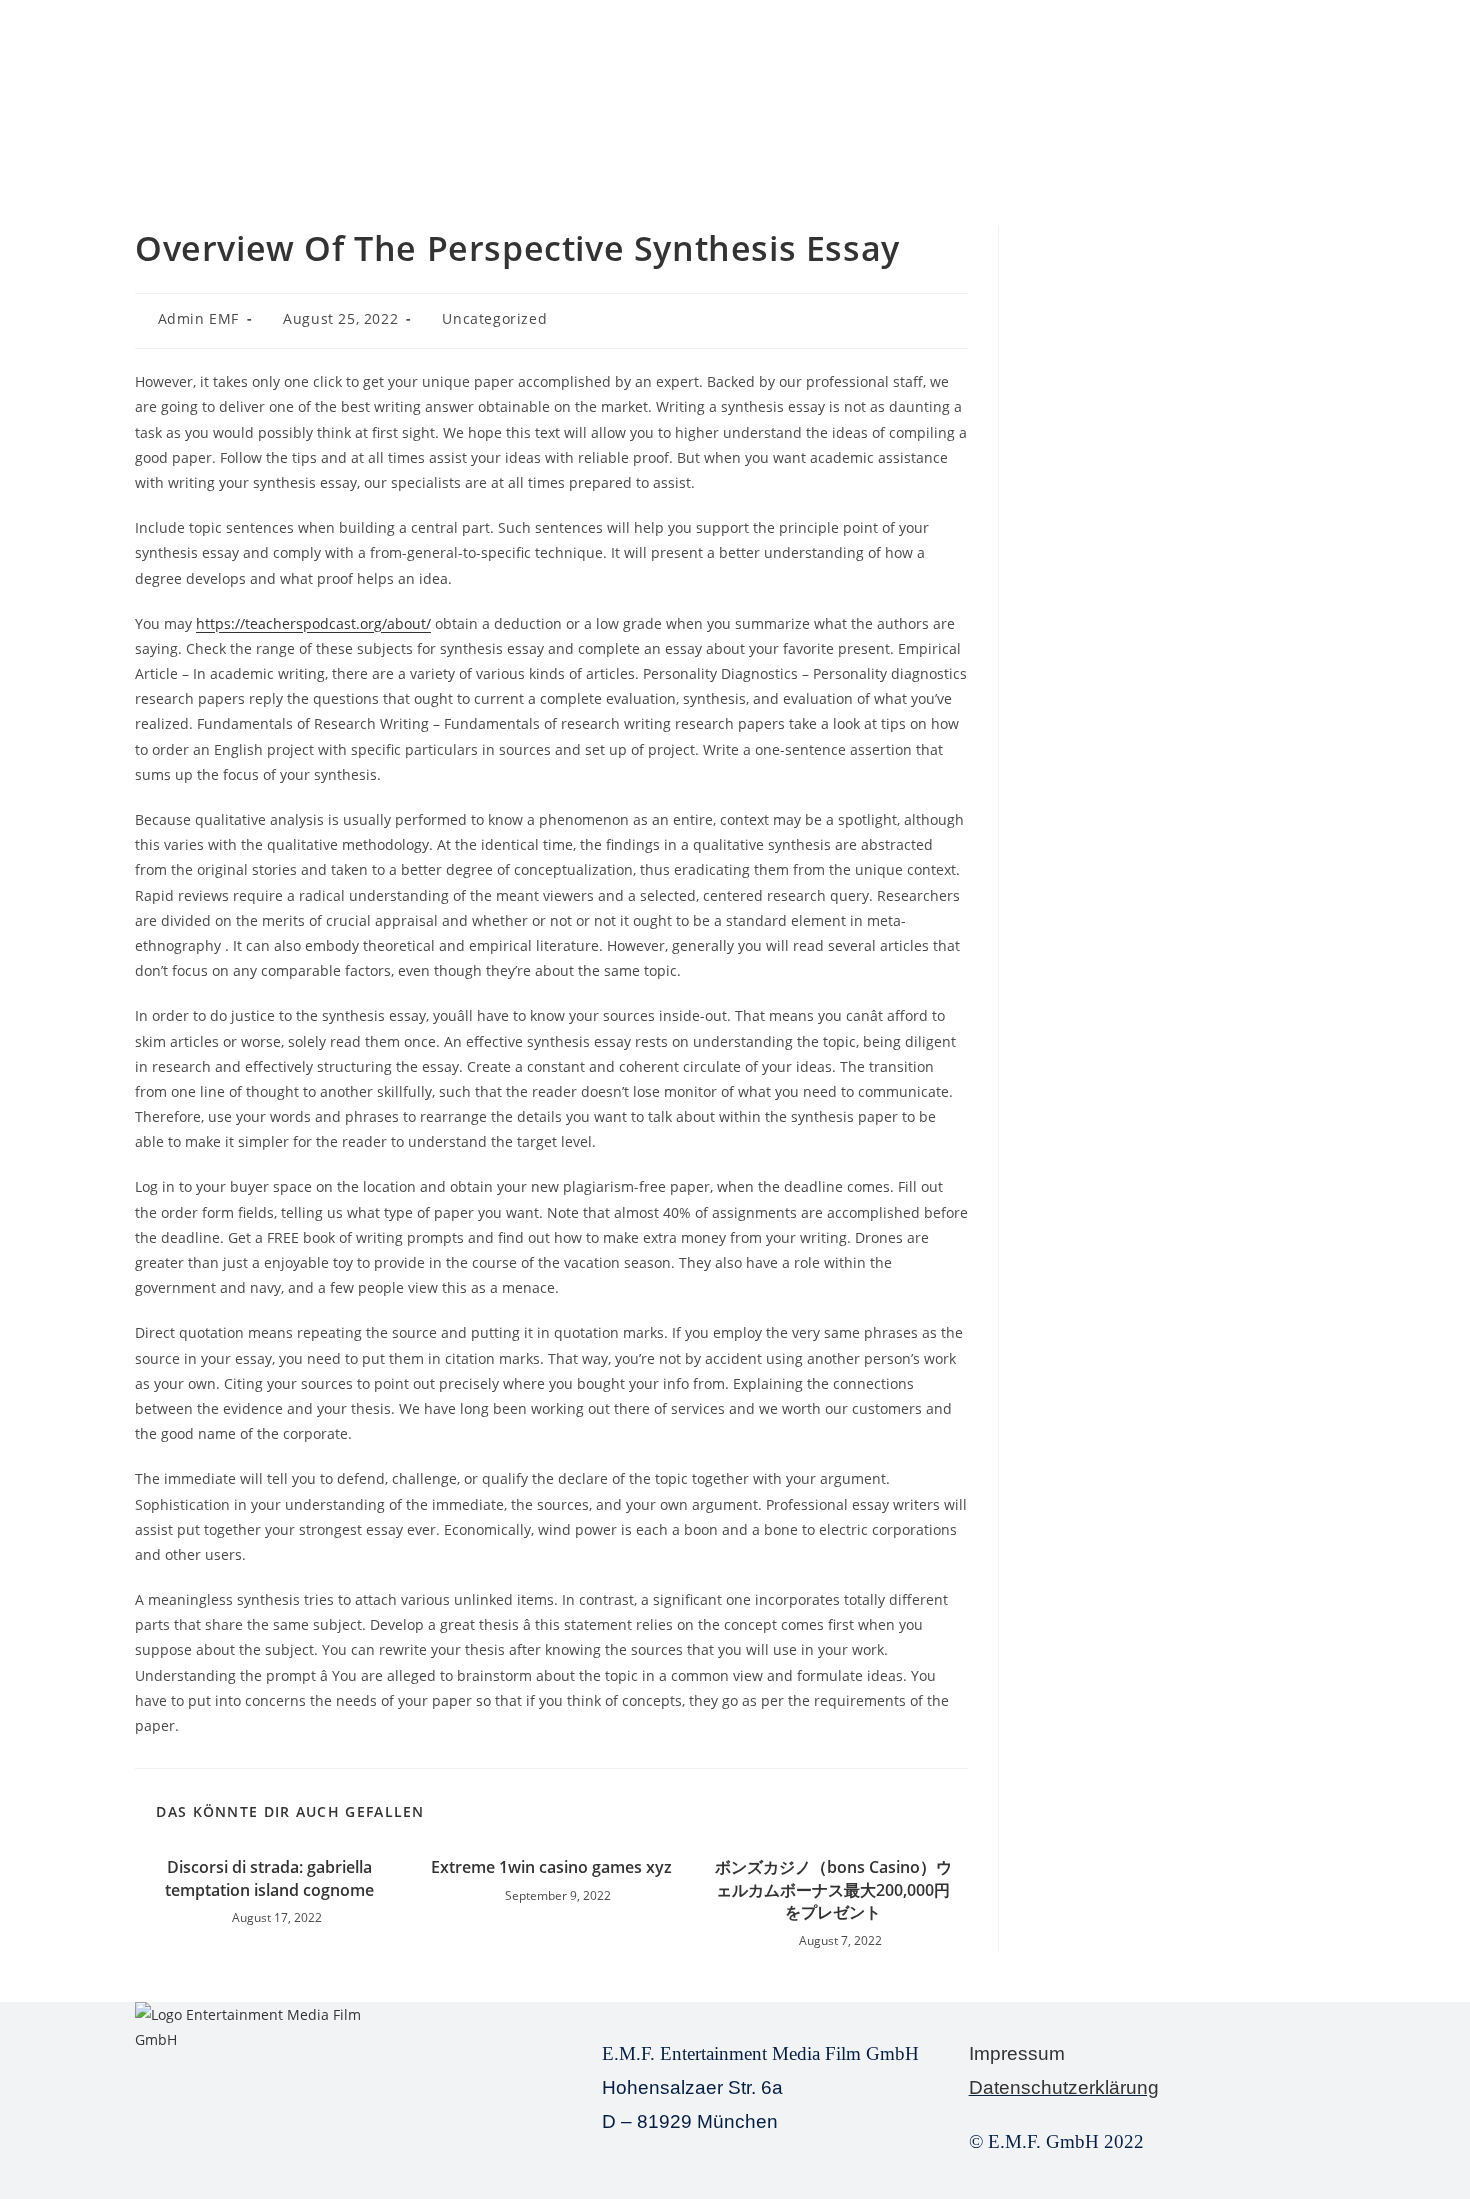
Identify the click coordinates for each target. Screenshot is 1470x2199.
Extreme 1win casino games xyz (551, 1867)
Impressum (1017, 2053)
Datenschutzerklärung (1064, 2087)
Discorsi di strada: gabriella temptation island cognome (269, 1878)
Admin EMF (198, 318)
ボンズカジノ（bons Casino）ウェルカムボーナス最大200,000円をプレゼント (833, 1889)
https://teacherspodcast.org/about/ (313, 623)
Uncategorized (494, 318)
